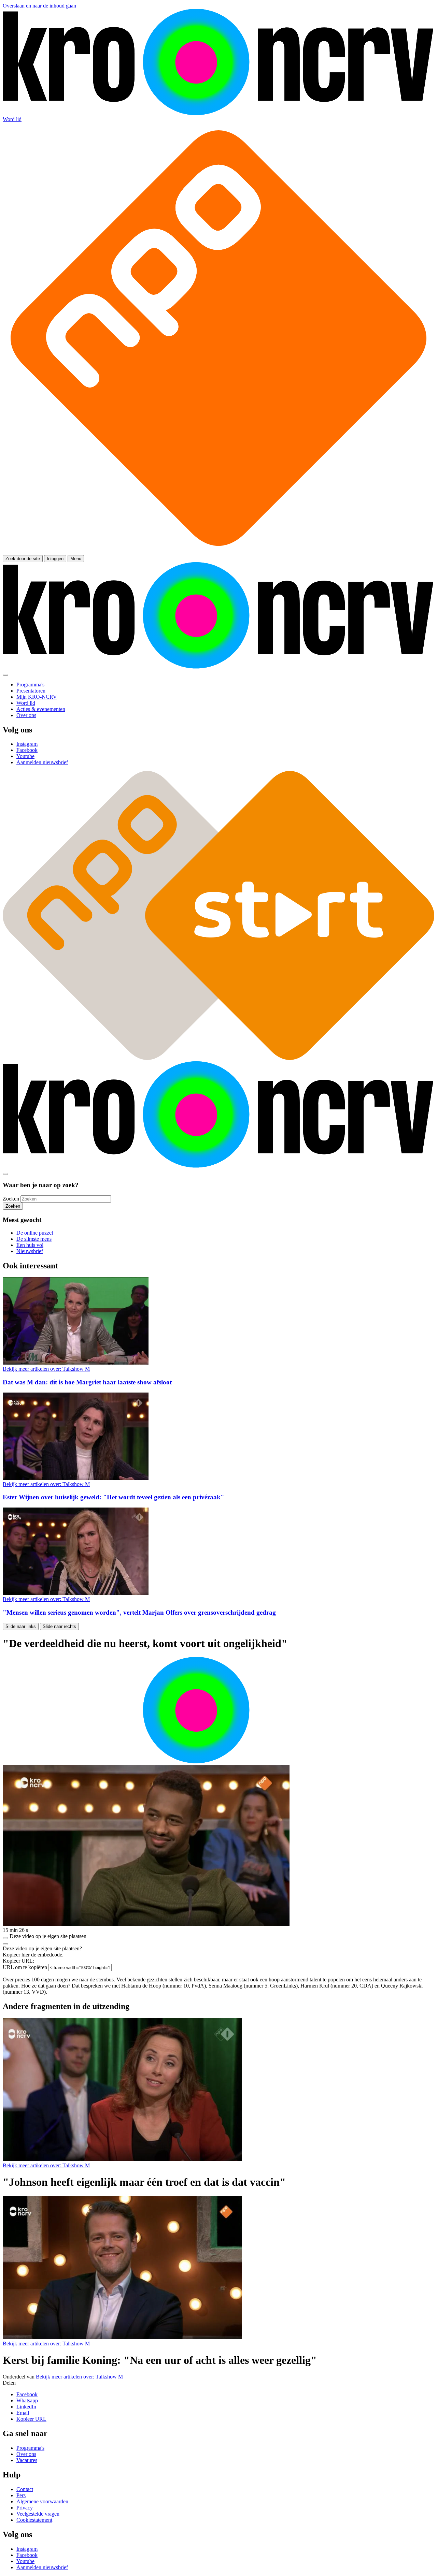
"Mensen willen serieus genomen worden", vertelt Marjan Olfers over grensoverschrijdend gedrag (139, 1612)
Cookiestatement (34, 2520)
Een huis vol (30, 1245)
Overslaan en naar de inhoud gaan (39, 6)
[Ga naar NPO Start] (218, 1058)
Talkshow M (46, 1369)
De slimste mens (34, 1239)
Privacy (25, 2508)
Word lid (12, 119)
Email (23, 2413)
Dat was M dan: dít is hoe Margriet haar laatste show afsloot (87, 1382)
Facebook (27, 2394)
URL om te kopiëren (25, 1967)
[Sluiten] (5, 1944)
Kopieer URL (31, 2419)
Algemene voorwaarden (42, 2501)
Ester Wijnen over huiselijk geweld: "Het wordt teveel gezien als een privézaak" (114, 1497)
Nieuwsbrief (30, 1251)
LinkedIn (26, 2407)
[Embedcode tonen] (5, 1938)
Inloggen (55, 559)
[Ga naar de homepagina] (218, 113)
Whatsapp (27, 2400)
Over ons (26, 2454)
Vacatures (27, 2460)
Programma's (30, 2448)
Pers (21, 2495)
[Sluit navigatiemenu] (5, 675)
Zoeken (11, 1199)
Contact (25, 2489)
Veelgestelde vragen (38, 2514)
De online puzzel (35, 1233)
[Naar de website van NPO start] (218, 552)
